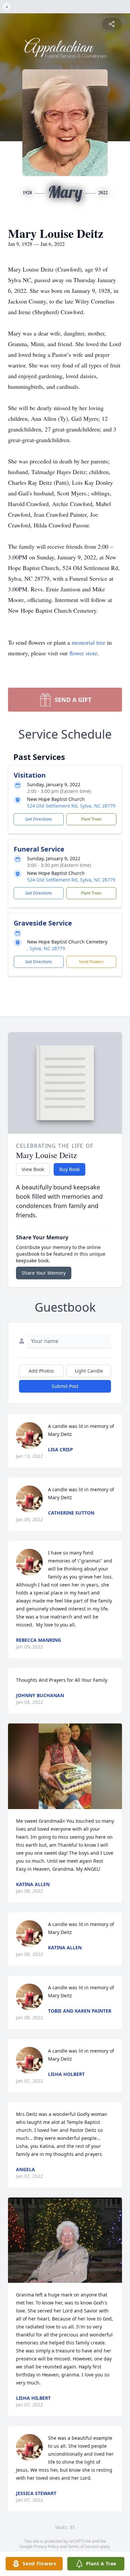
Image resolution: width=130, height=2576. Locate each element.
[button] (65, 1766)
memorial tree (88, 642)
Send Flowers (91, 962)
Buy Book (69, 1169)
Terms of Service (83, 2547)
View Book (33, 1169)
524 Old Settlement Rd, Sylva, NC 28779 (71, 806)
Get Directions (39, 819)
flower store (83, 653)
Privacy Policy (46, 2547)
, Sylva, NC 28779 (46, 948)
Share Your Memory (44, 1273)
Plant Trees (91, 819)
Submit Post (65, 1386)
